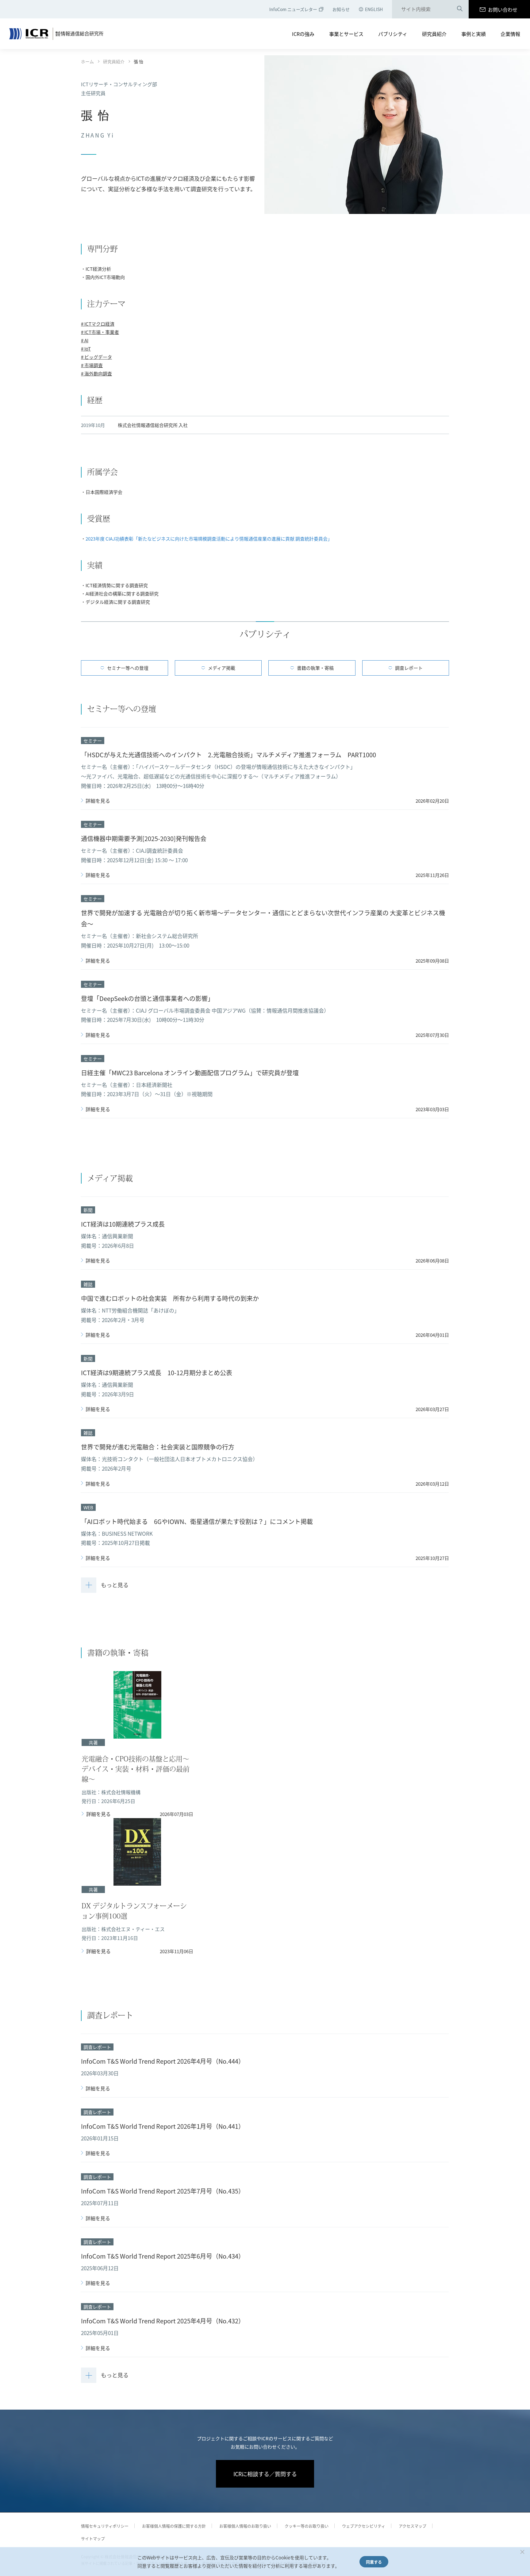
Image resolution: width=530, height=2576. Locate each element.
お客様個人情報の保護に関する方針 (174, 2526)
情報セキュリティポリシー (105, 2526)
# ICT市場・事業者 (100, 332)
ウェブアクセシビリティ (364, 2526)
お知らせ (341, 9)
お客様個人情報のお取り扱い (245, 2526)
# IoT (86, 349)
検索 (460, 10)
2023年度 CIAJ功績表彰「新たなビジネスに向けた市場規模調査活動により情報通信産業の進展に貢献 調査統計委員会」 (209, 539)
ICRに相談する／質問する (265, 2474)
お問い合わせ (503, 10)
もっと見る (115, 1585)
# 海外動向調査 (96, 373)
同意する (374, 2562)
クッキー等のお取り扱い (307, 2526)
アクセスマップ (413, 2526)
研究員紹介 (434, 34)
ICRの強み (303, 34)
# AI (85, 340)
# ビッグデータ (96, 357)
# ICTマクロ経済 (98, 324)
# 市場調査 (92, 365)
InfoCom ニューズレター (293, 9)
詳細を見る (98, 801)
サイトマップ (93, 2538)
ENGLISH (374, 9)
